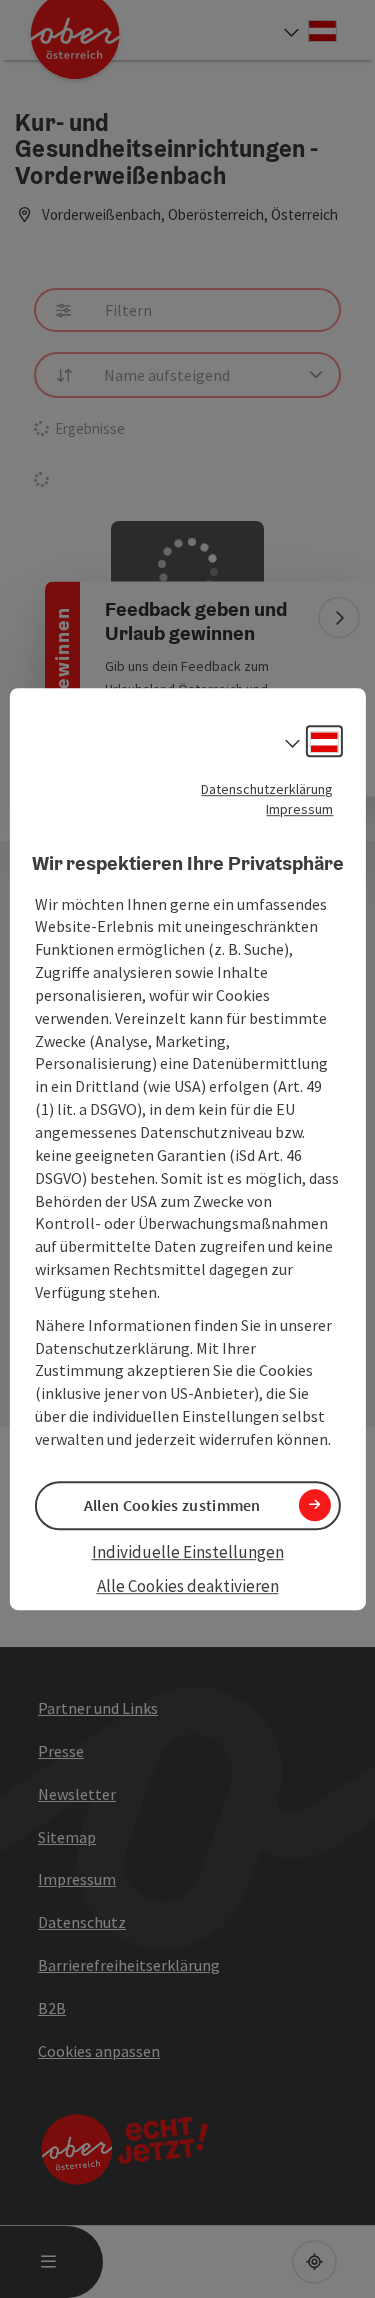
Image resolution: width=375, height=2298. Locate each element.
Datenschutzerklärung (267, 789)
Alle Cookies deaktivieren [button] (188, 1587)
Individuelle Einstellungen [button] (188, 1552)
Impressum (299, 809)
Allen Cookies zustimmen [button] (172, 1505)
